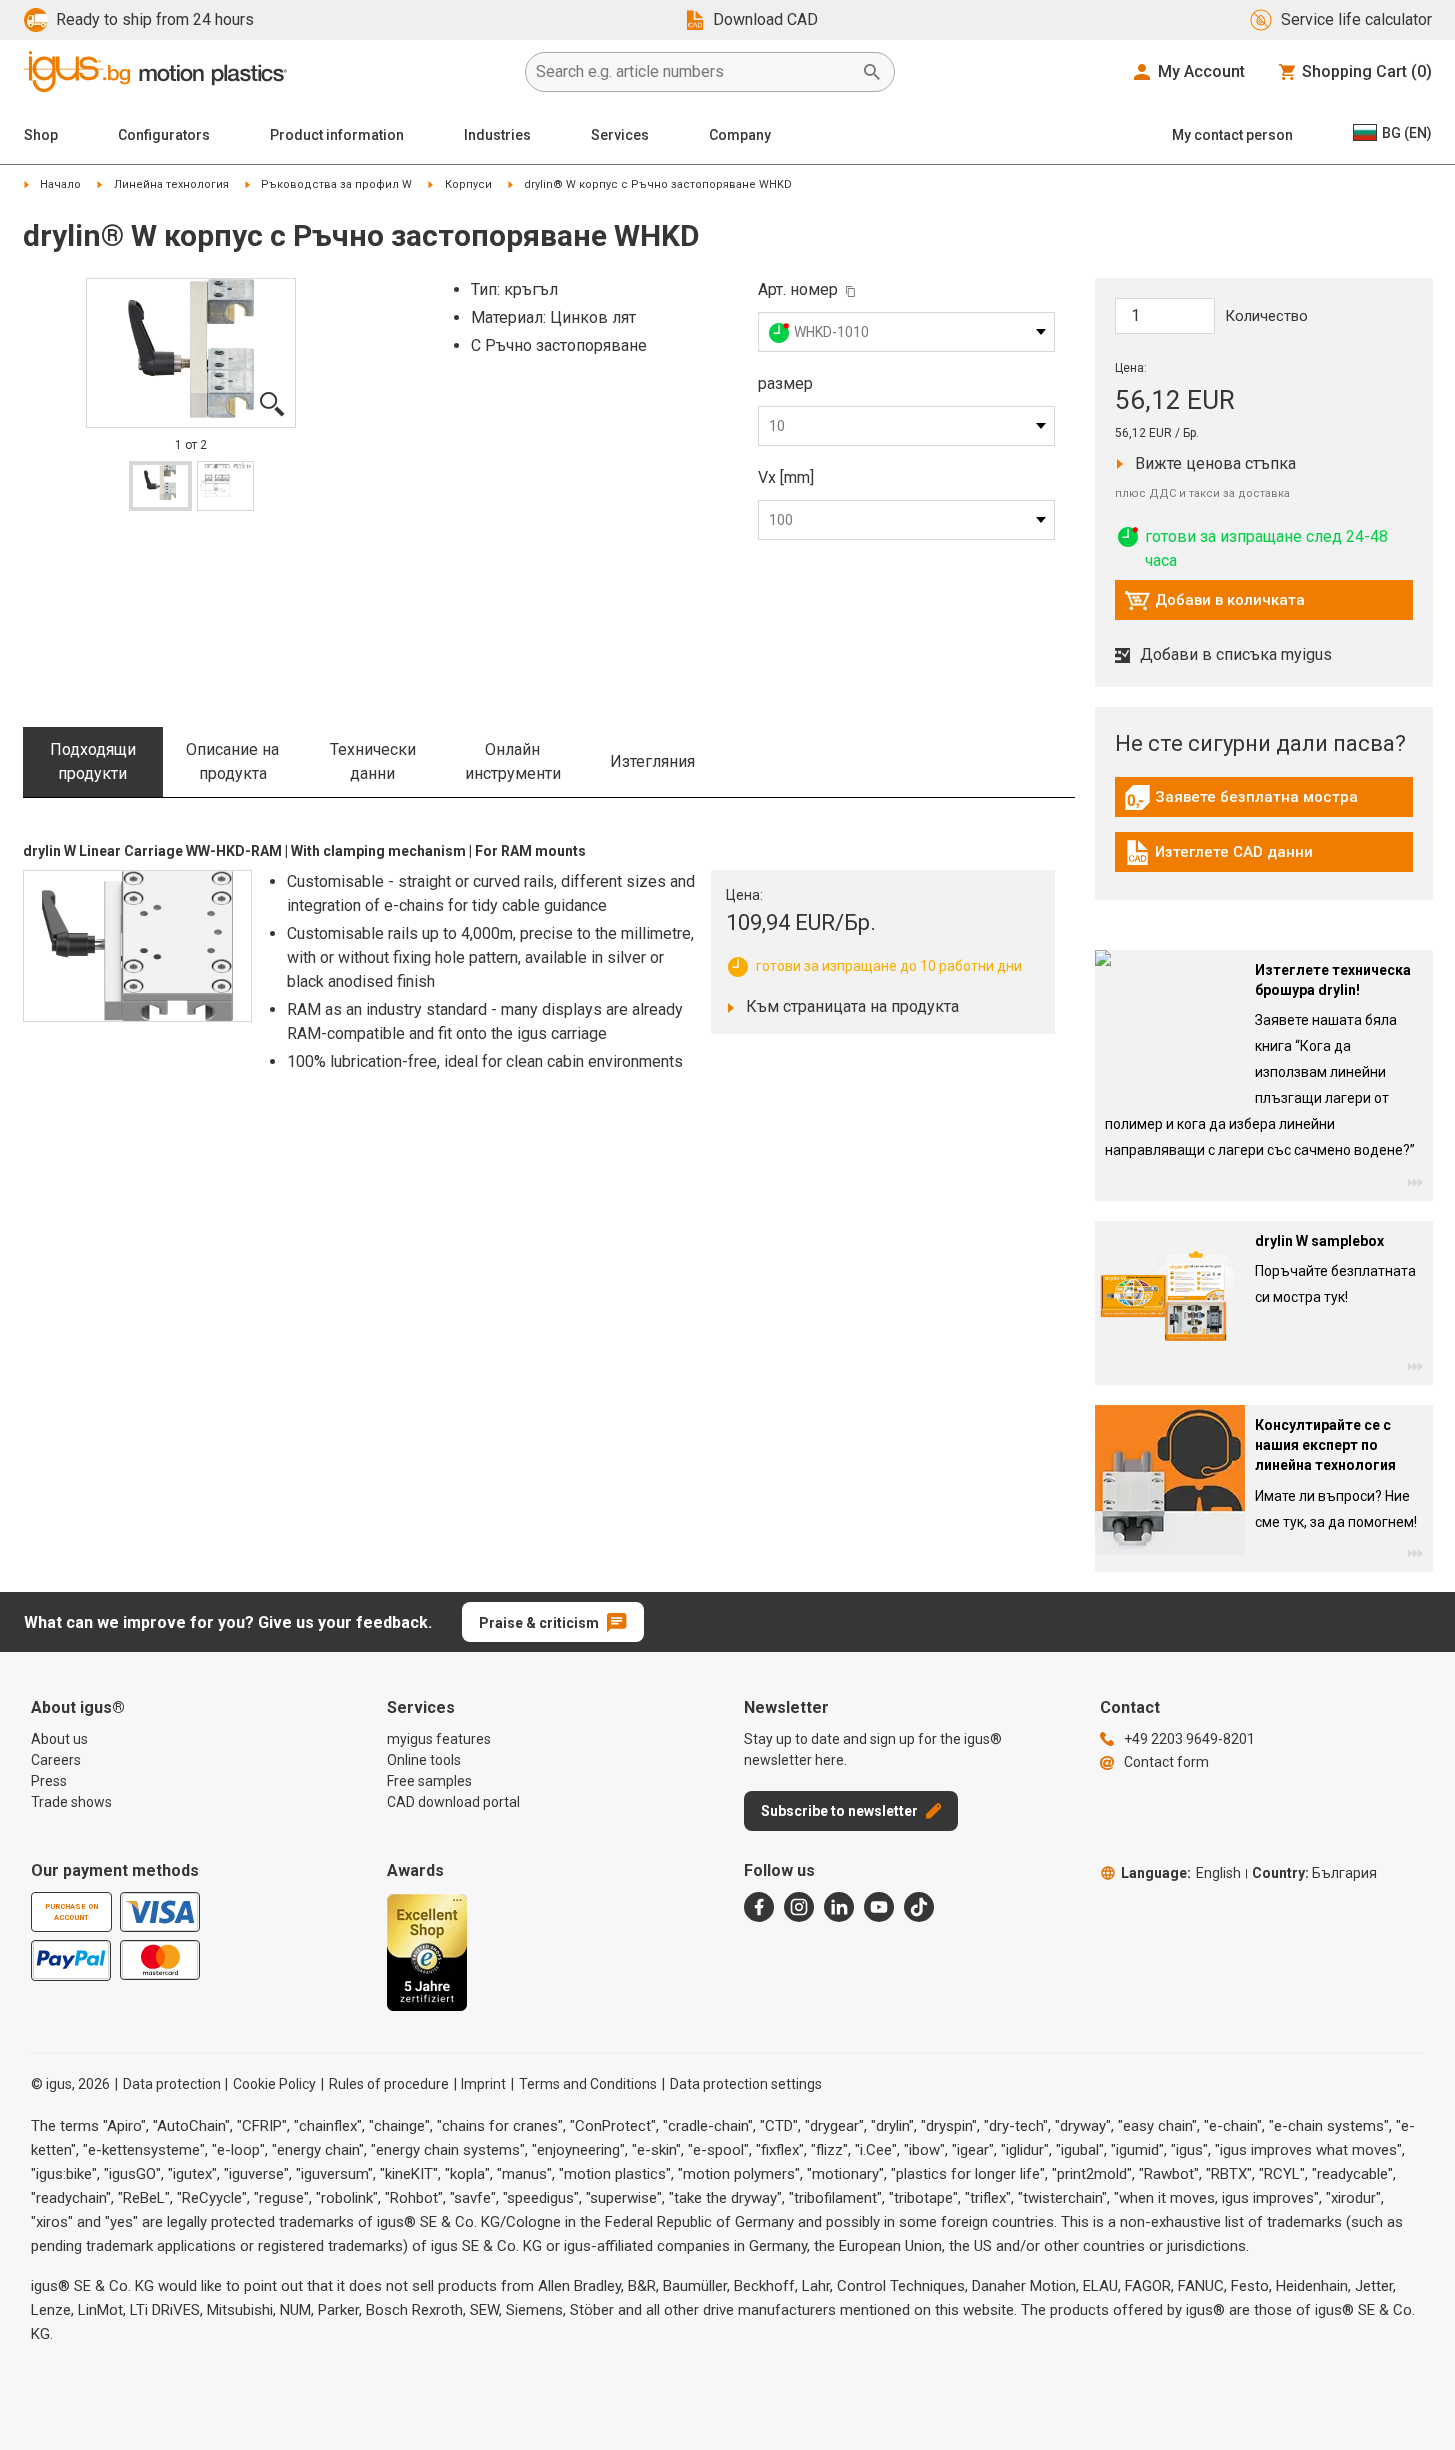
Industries (497, 135)
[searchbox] (694, 72)
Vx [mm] (786, 477)
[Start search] (872, 72)
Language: (1181, 1873)
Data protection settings (746, 2084)
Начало (60, 184)
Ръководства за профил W (336, 184)
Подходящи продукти (93, 761)
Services (620, 135)
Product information (337, 135)
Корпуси (468, 184)
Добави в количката (1214, 605)
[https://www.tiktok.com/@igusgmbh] (919, 1907)
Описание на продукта (232, 761)
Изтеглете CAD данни (1218, 857)
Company (740, 135)
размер (785, 383)
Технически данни (373, 761)
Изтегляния (652, 761)
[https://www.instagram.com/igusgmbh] (799, 1907)
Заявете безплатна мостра (1241, 802)
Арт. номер (798, 289)
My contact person (1232, 135)
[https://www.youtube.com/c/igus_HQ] (879, 1907)
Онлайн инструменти (513, 761)
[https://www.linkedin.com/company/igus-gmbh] (839, 1907)
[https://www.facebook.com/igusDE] (759, 1907)
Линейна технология (171, 184)
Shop (41, 135)
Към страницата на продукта (847, 1006)
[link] (1264, 804)
